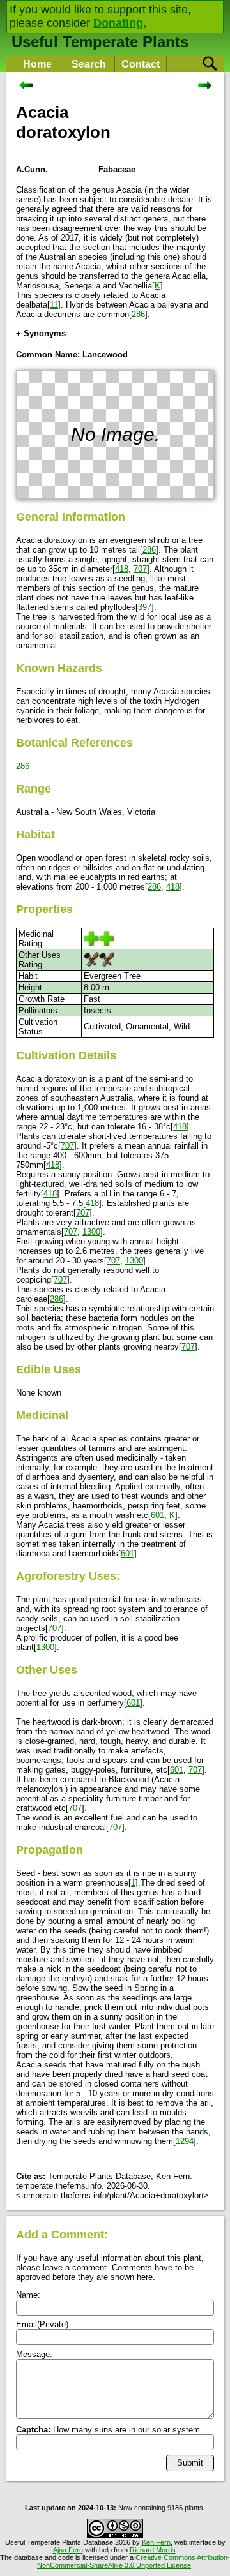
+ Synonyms (41, 333)
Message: (34, 2354)
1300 (91, 1232)
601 (157, 1515)
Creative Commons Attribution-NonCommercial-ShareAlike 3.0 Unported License (134, 2561)
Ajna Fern (68, 2550)
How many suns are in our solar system (108, 2430)
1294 (185, 2141)
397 (145, 607)
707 (140, 569)
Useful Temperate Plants (100, 42)
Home (37, 64)
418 (122, 569)
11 (54, 305)
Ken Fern (156, 2542)
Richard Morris (153, 2550)
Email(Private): (43, 2324)
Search (89, 64)
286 (138, 314)
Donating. (120, 23)
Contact (141, 64)
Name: (28, 2295)
